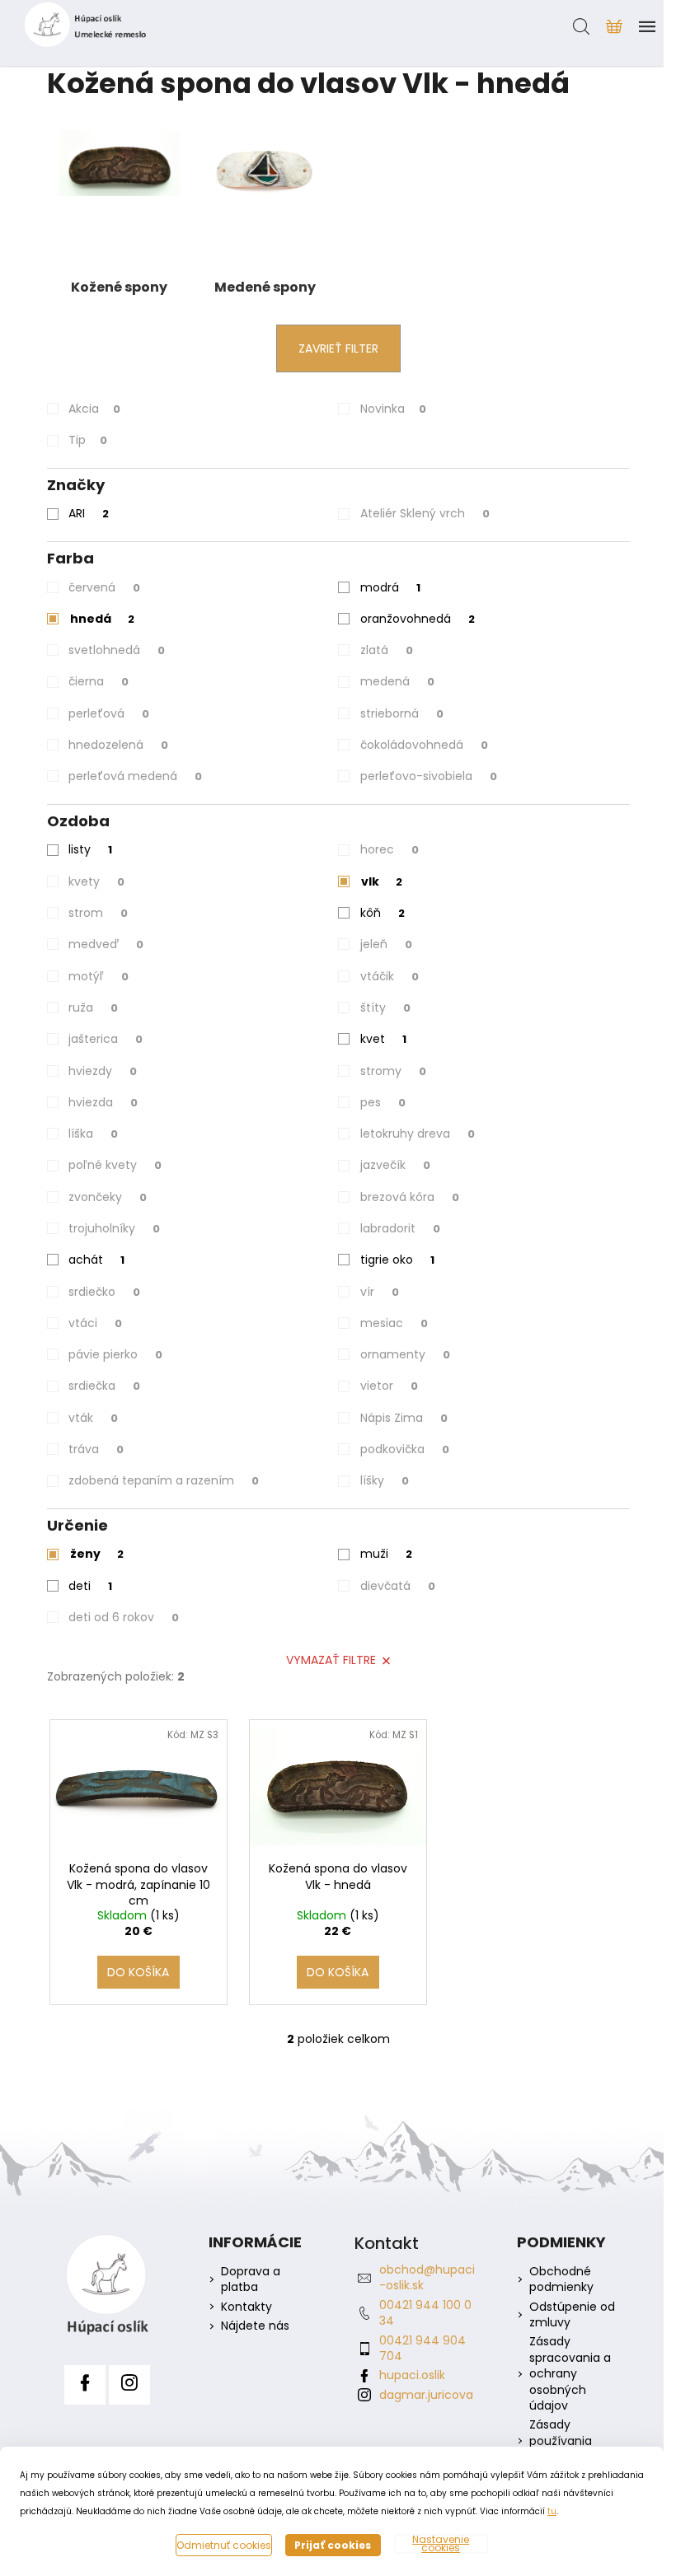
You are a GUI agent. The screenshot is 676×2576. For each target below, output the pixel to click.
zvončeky (108, 1197)
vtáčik (390, 976)
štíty (385, 1007)
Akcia (94, 409)
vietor (389, 1386)
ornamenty (405, 1354)
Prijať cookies (333, 2545)
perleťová (109, 713)
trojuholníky (114, 1228)
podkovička (405, 1449)
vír (380, 1292)
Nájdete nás (255, 2326)
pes (383, 1102)
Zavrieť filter (338, 348)
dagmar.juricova (426, 2395)
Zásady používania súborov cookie (573, 2441)
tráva (96, 1449)
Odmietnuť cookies (224, 2545)
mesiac (394, 1323)
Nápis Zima (404, 1418)
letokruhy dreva (418, 1134)
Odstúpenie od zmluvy (572, 2315)
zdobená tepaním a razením (164, 1480)
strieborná (402, 713)
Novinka (393, 409)
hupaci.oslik (412, 2375)
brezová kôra (410, 1197)
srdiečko (104, 1292)
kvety (96, 881)
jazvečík (395, 1165)
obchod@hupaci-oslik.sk (427, 2277)
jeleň (386, 944)
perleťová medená (135, 776)
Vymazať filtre (331, 1660)
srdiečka (104, 1386)
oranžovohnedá (418, 619)
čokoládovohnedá (424, 745)
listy (90, 849)
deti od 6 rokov (124, 1617)
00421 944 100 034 (425, 2313)
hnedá (102, 619)
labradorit (400, 1228)
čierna (99, 681)
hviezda (103, 1102)
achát (96, 1260)
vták (93, 1418)
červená (104, 587)
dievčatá (398, 1586)
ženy (97, 1554)
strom (98, 913)
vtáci (95, 1323)
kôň (383, 913)
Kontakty (246, 2307)
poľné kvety (115, 1165)
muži (386, 1554)
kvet (383, 1039)
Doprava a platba (251, 2279)
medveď (106, 944)
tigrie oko (397, 1260)
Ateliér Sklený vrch (425, 513)
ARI (89, 513)
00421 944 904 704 (422, 2348)
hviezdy (103, 1071)
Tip (88, 440)
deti (90, 1586)
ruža (93, 1007)
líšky (385, 1480)
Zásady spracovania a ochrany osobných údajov (570, 2374)
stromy (393, 1071)
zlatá (387, 650)
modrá (390, 587)
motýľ (99, 976)
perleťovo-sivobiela (429, 776)
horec (390, 849)
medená (397, 681)
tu (552, 2511)
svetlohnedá (117, 650)
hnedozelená (118, 745)
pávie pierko (115, 1354)
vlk (382, 881)
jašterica (106, 1039)
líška (93, 1134)
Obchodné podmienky (561, 2279)
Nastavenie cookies (441, 2544)
